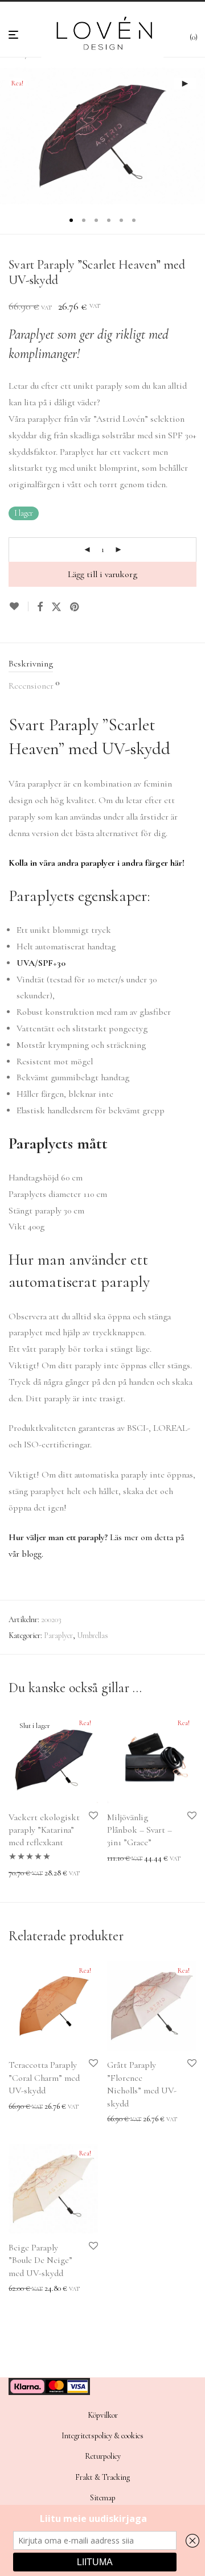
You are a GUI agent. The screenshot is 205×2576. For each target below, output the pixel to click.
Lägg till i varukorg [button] (133, 1859)
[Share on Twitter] (56, 607)
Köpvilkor (103, 2415)
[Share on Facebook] (40, 607)
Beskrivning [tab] (31, 664)
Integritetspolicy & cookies (102, 2436)
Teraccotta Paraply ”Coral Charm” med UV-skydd (44, 2078)
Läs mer (18, 1873)
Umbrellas (93, 1635)
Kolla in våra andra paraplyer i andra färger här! (97, 863)
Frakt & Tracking (102, 2477)
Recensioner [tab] (34, 685)
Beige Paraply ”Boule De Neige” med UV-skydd (40, 2260)
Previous (11, 136)
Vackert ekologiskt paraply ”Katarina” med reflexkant (44, 1830)
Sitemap (103, 2498)
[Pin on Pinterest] (75, 607)
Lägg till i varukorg (102, 574)
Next (194, 136)
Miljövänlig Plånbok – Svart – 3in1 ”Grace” (140, 1830)
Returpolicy (103, 2456)
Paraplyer (58, 1635)
